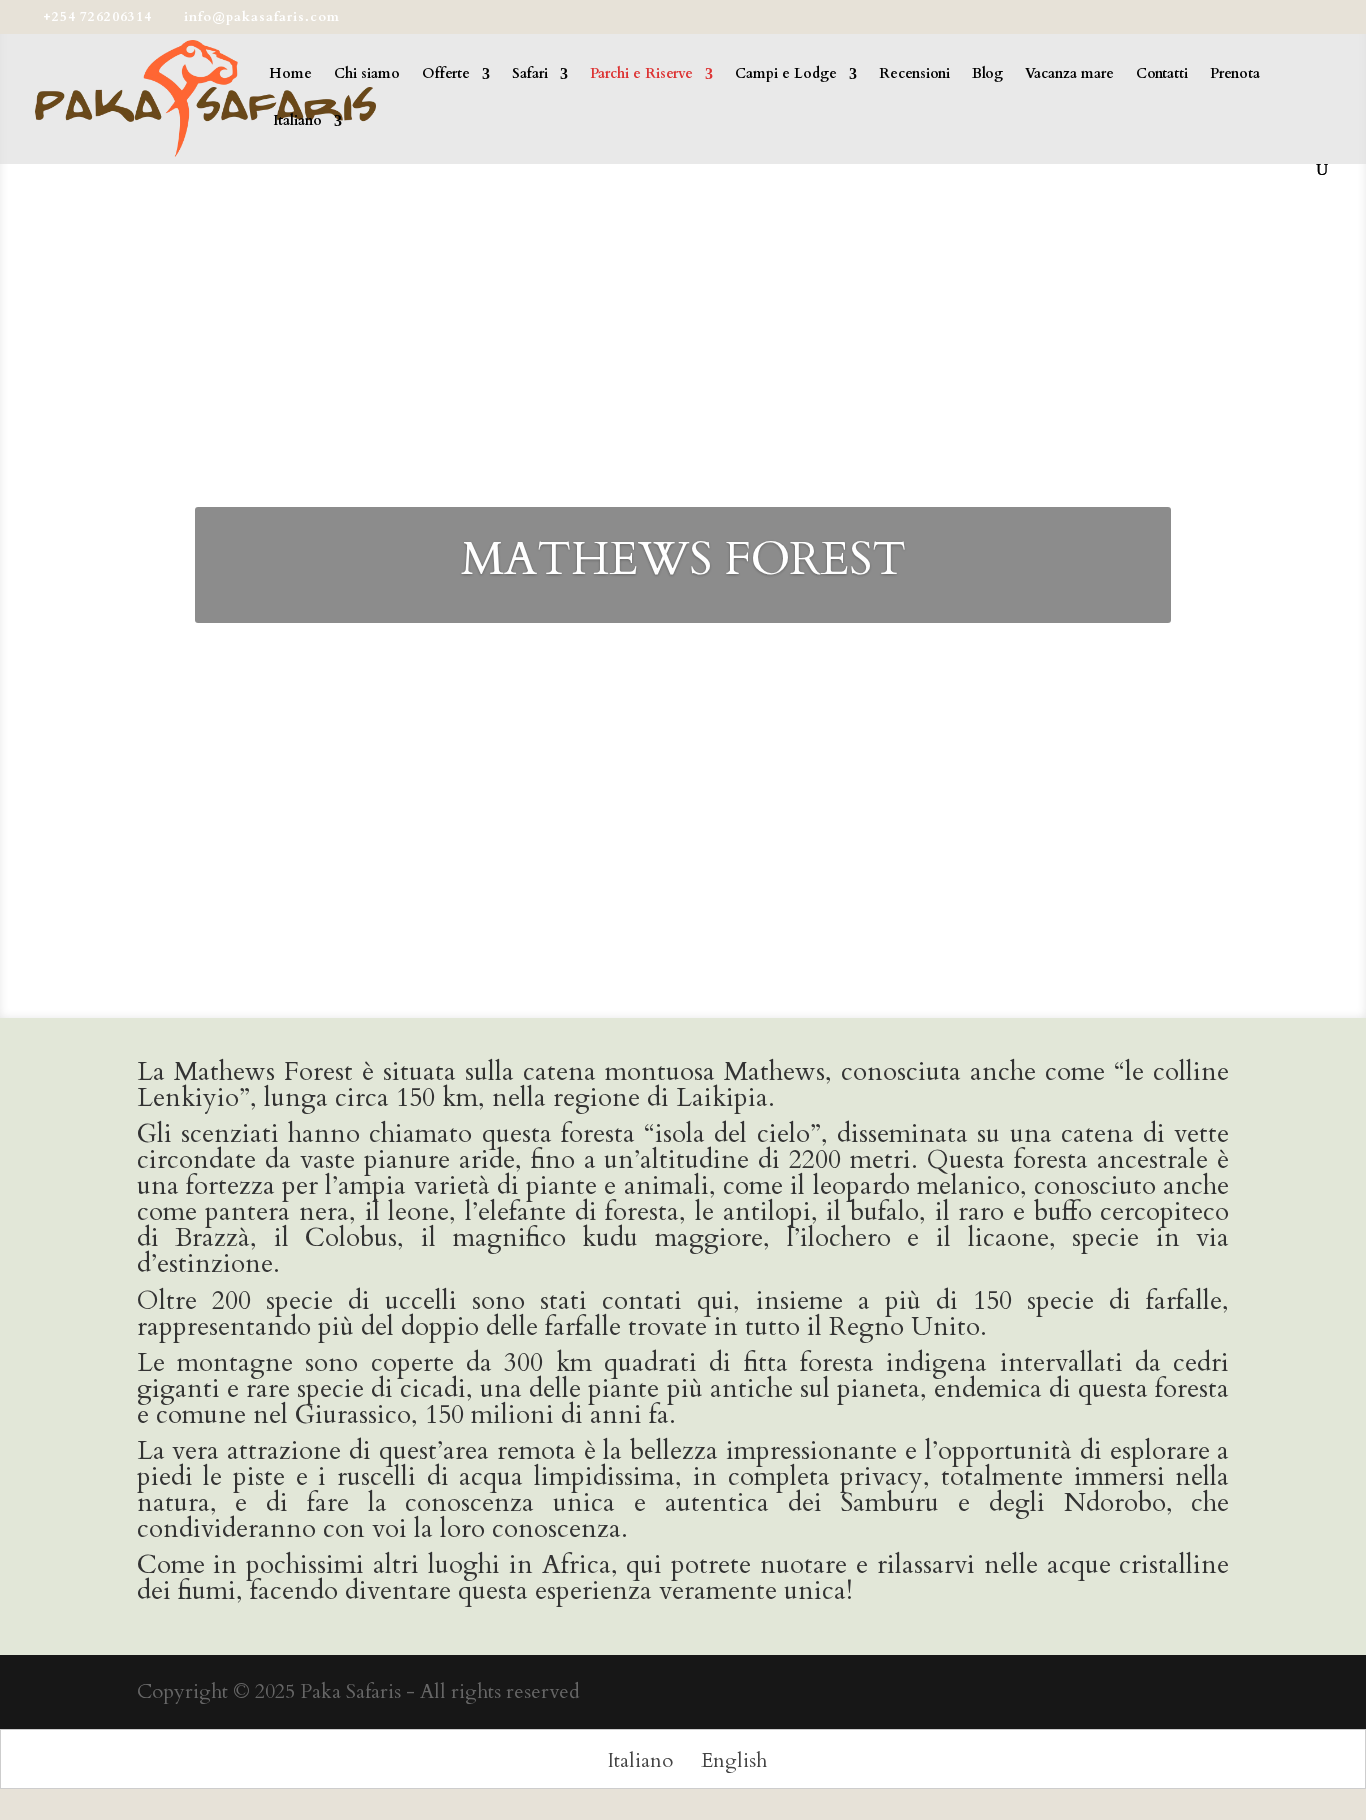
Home (290, 75)
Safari (530, 75)
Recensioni (914, 75)
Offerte (446, 75)
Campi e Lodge (786, 75)
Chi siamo (367, 75)
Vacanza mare (1069, 75)
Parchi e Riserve (641, 75)
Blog (987, 75)
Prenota (1235, 75)
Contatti (1162, 75)
